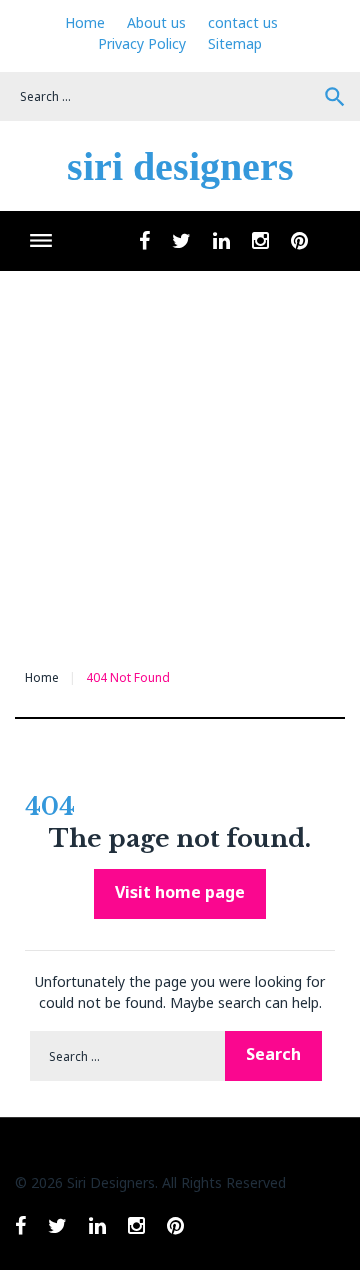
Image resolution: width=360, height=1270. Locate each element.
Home (85, 22)
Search (335, 97)
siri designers (180, 166)
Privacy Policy (142, 43)
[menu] (40, 240)
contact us (243, 22)
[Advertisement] (180, 461)
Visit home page (180, 892)
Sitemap (235, 43)
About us (156, 22)
